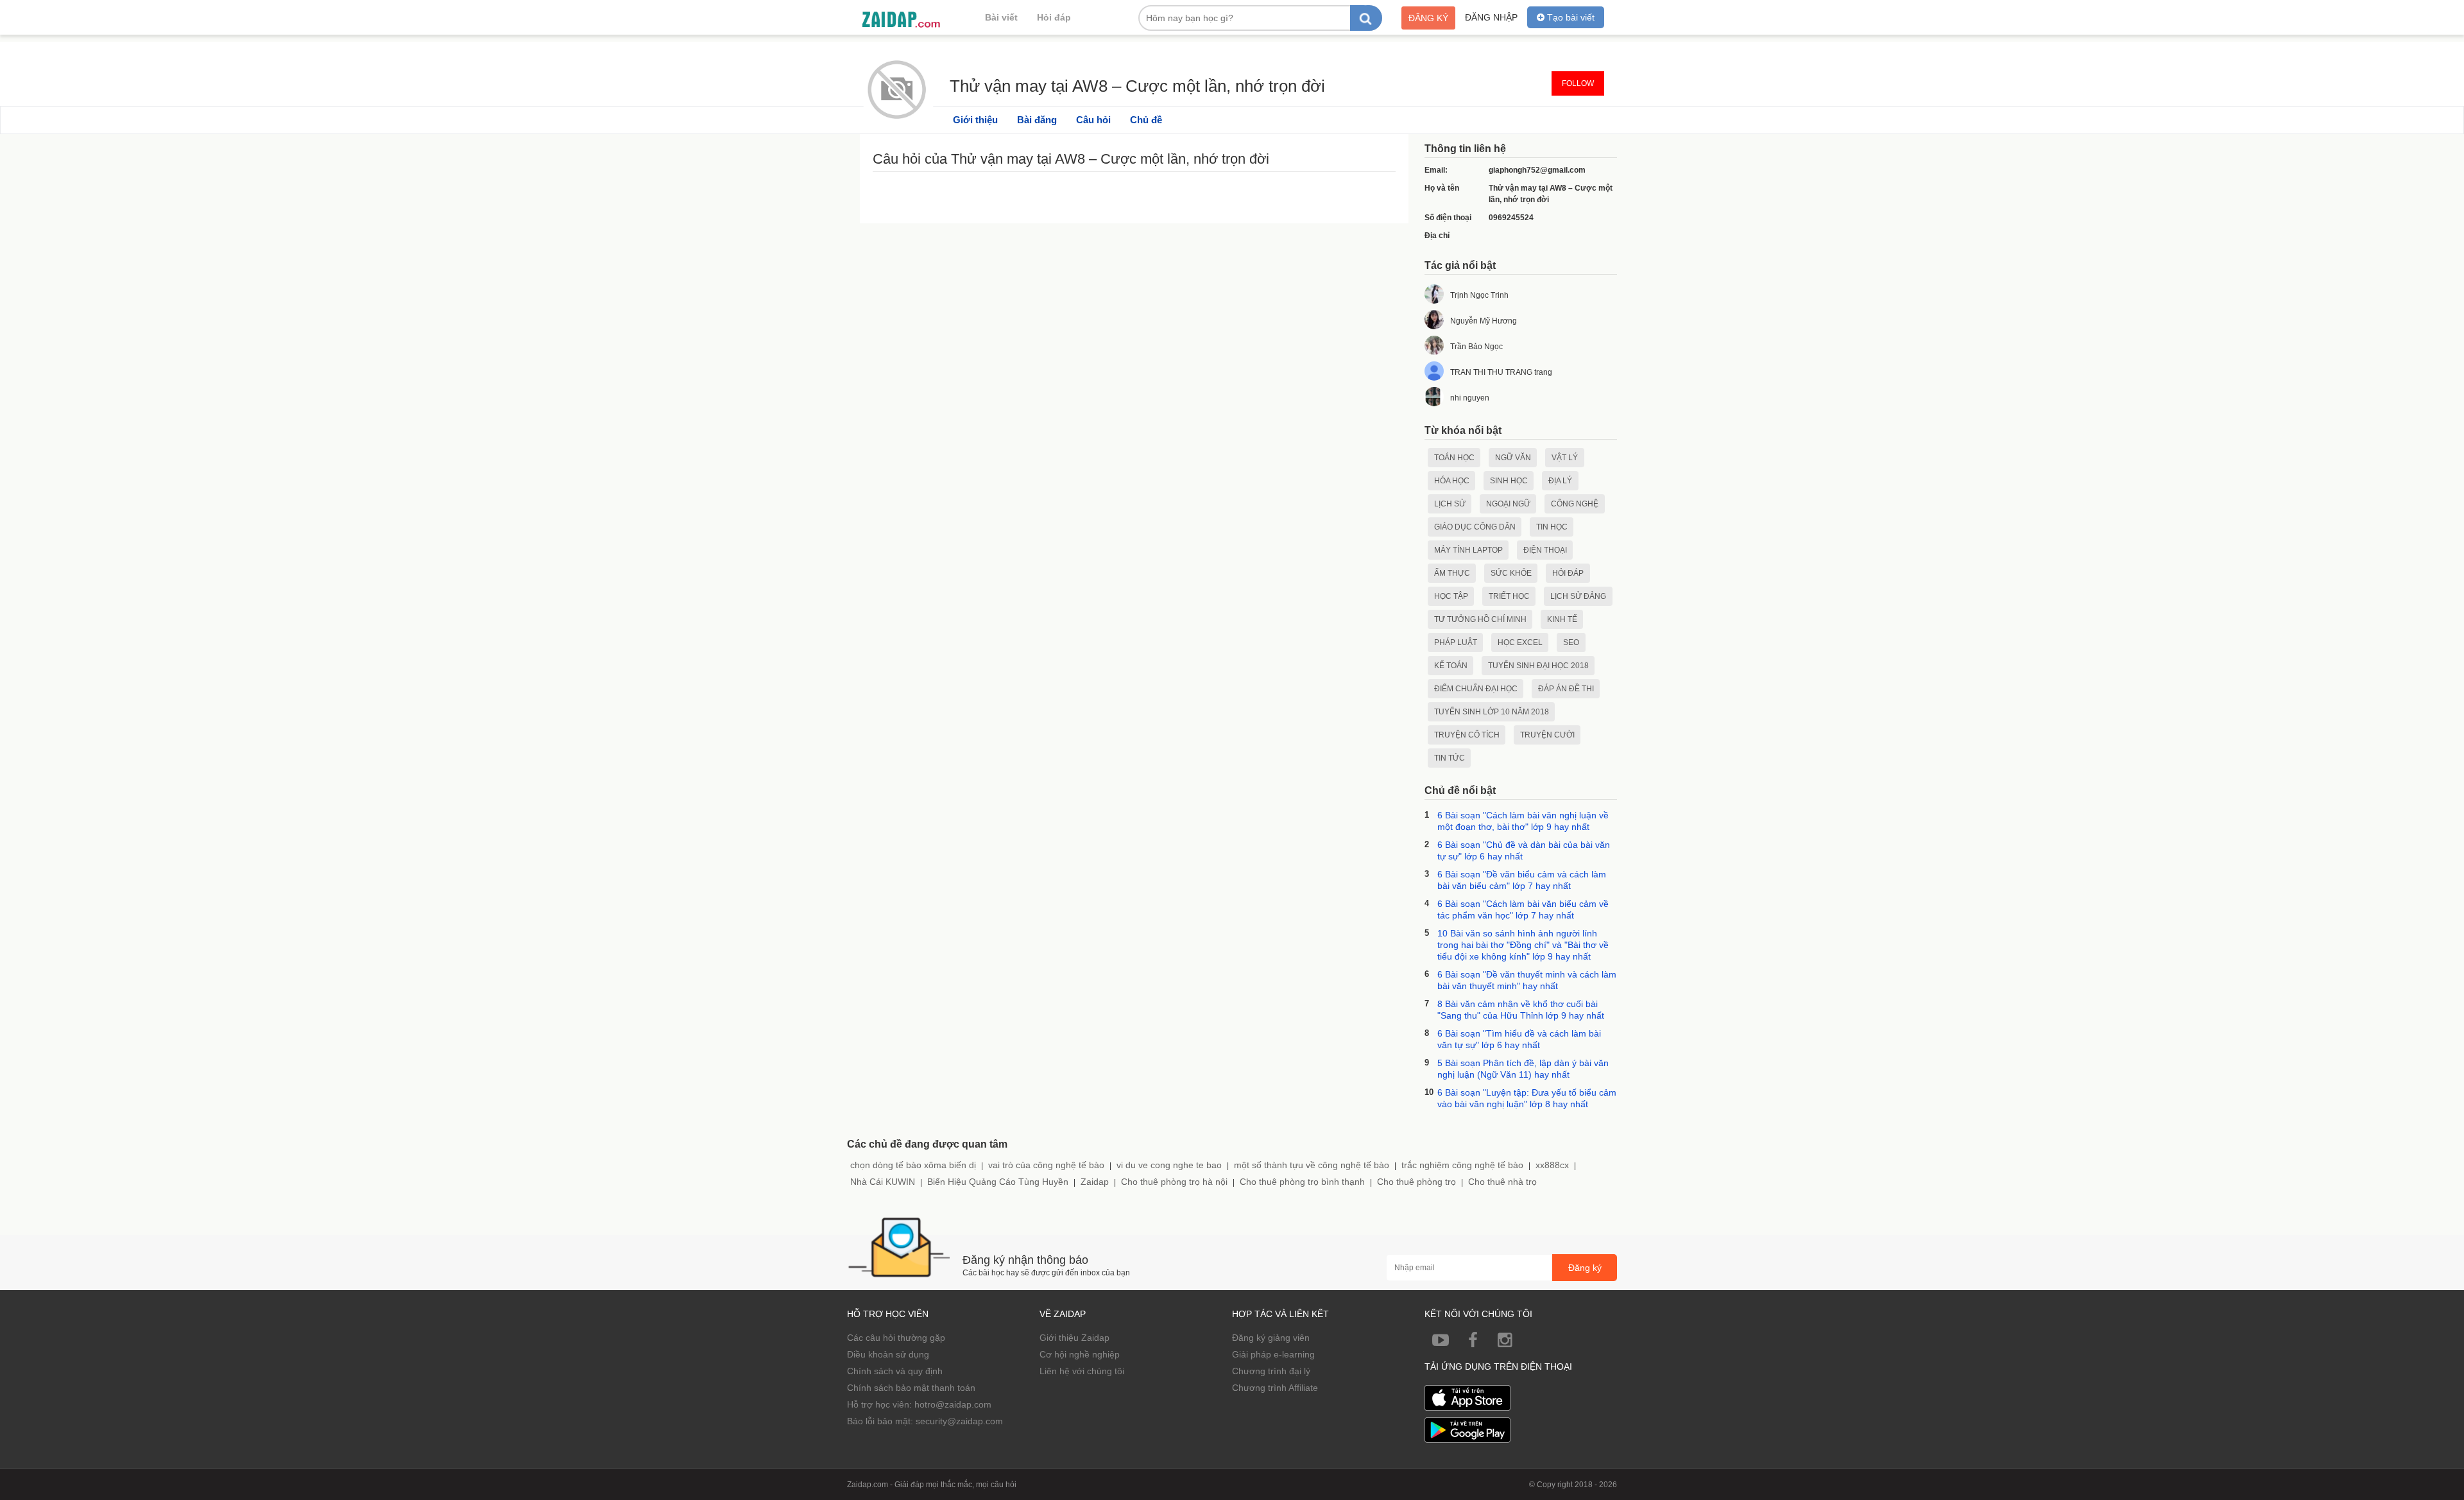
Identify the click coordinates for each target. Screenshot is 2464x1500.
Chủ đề (1146, 120)
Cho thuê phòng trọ (1416, 1182)
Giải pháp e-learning (1273, 1354)
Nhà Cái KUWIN (883, 1182)
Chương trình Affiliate (1275, 1388)
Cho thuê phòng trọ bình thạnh (1302, 1182)
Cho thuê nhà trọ (1502, 1182)
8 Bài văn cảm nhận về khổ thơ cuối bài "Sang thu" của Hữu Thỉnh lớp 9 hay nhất (1521, 1010)
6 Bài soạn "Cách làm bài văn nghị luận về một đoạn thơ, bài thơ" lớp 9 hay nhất (1523, 821)
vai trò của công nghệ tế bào (1046, 1165)
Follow (1578, 83)
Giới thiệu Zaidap (1074, 1338)
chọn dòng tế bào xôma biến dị (913, 1165)
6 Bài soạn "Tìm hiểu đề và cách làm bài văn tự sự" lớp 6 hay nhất (1519, 1039)
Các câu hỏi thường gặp (896, 1338)
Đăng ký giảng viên (1271, 1338)
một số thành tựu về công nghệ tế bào (1312, 1165)
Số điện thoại (1448, 218)
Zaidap (1095, 1182)
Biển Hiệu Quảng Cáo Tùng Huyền (998, 1182)
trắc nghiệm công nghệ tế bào (1462, 1165)
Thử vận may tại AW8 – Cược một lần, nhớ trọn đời (1137, 84)
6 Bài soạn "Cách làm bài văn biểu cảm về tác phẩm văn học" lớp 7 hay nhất (1523, 909)
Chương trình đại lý (1271, 1371)
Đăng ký (1428, 18)
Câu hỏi (1093, 120)
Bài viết (1001, 17)
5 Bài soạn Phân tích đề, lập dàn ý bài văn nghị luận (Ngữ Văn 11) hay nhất (1523, 1069)
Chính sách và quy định (895, 1371)
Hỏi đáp (1054, 17)
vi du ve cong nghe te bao (1169, 1165)
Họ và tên (1442, 188)
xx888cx (1552, 1165)
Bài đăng (1037, 120)
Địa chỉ (1437, 236)
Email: (1436, 170)
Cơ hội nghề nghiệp (1080, 1354)
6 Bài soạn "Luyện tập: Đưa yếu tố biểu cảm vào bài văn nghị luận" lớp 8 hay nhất (1527, 1098)
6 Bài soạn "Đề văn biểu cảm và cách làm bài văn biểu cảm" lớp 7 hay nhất (1522, 880)
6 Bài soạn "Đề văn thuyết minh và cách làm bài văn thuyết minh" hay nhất (1527, 980)
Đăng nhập (1491, 17)
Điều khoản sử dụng (888, 1354)
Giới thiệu (975, 120)
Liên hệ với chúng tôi (1082, 1371)
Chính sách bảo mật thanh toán (911, 1388)
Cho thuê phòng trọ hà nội (1174, 1182)
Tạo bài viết (1570, 17)
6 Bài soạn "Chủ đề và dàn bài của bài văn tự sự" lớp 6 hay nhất (1524, 850)
